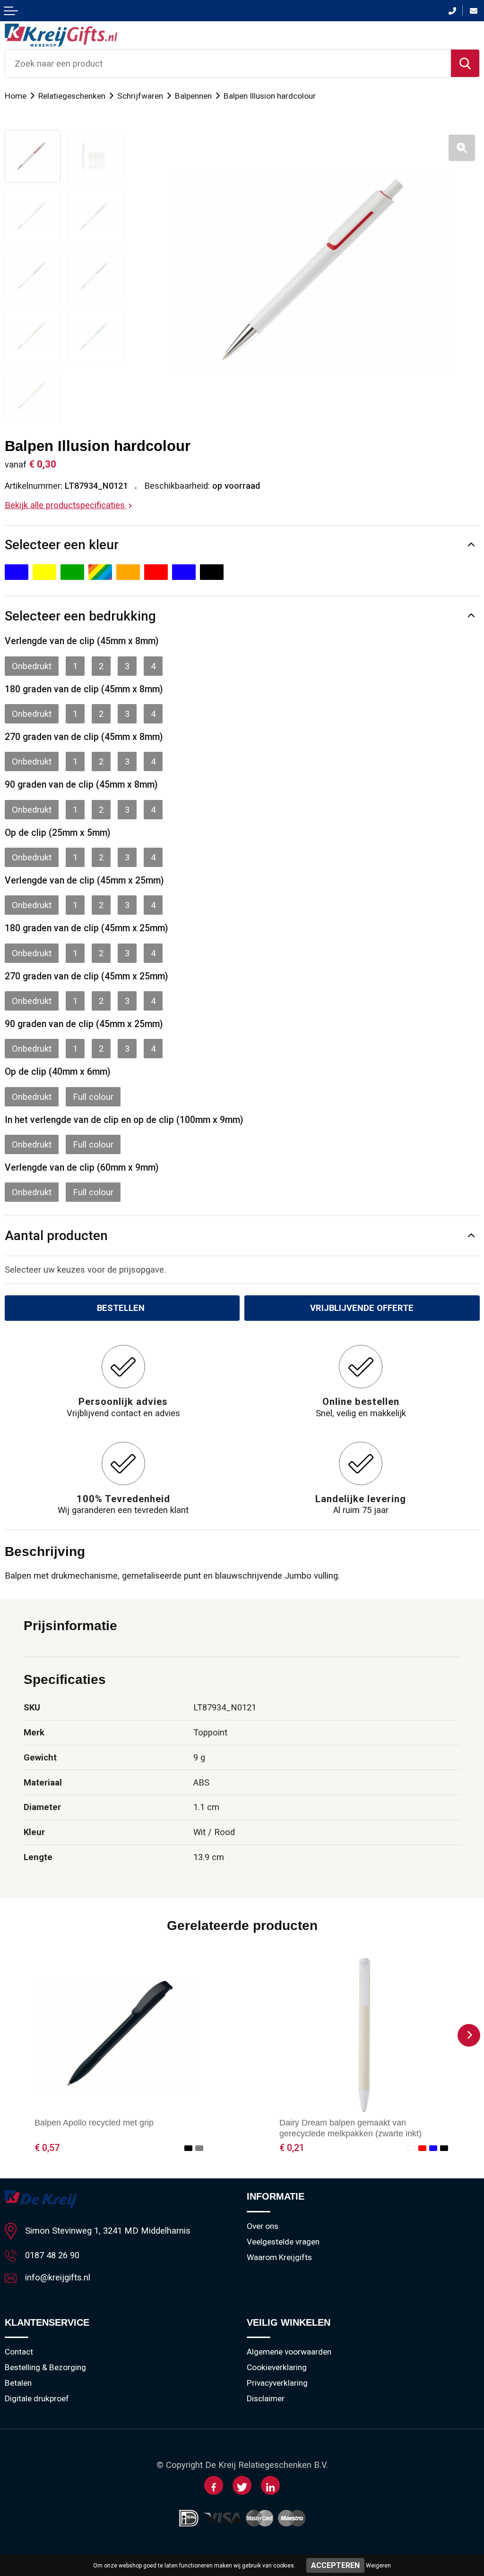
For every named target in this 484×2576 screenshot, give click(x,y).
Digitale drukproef (37, 2398)
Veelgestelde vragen (283, 2242)
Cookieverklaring (277, 2367)
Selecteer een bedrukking (80, 616)
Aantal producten (56, 1236)
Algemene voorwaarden (289, 2352)
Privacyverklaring (277, 2383)
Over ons (263, 2226)
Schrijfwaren (140, 96)
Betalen (18, 2383)
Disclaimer (266, 2398)
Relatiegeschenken (72, 96)
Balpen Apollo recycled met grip (94, 2122)
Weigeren (378, 2566)
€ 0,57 (47, 2148)
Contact (19, 2352)
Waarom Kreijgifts (279, 2257)
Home (16, 96)
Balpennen (193, 96)
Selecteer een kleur (62, 545)
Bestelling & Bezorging (45, 2367)
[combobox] (228, 63)
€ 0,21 (292, 2148)
